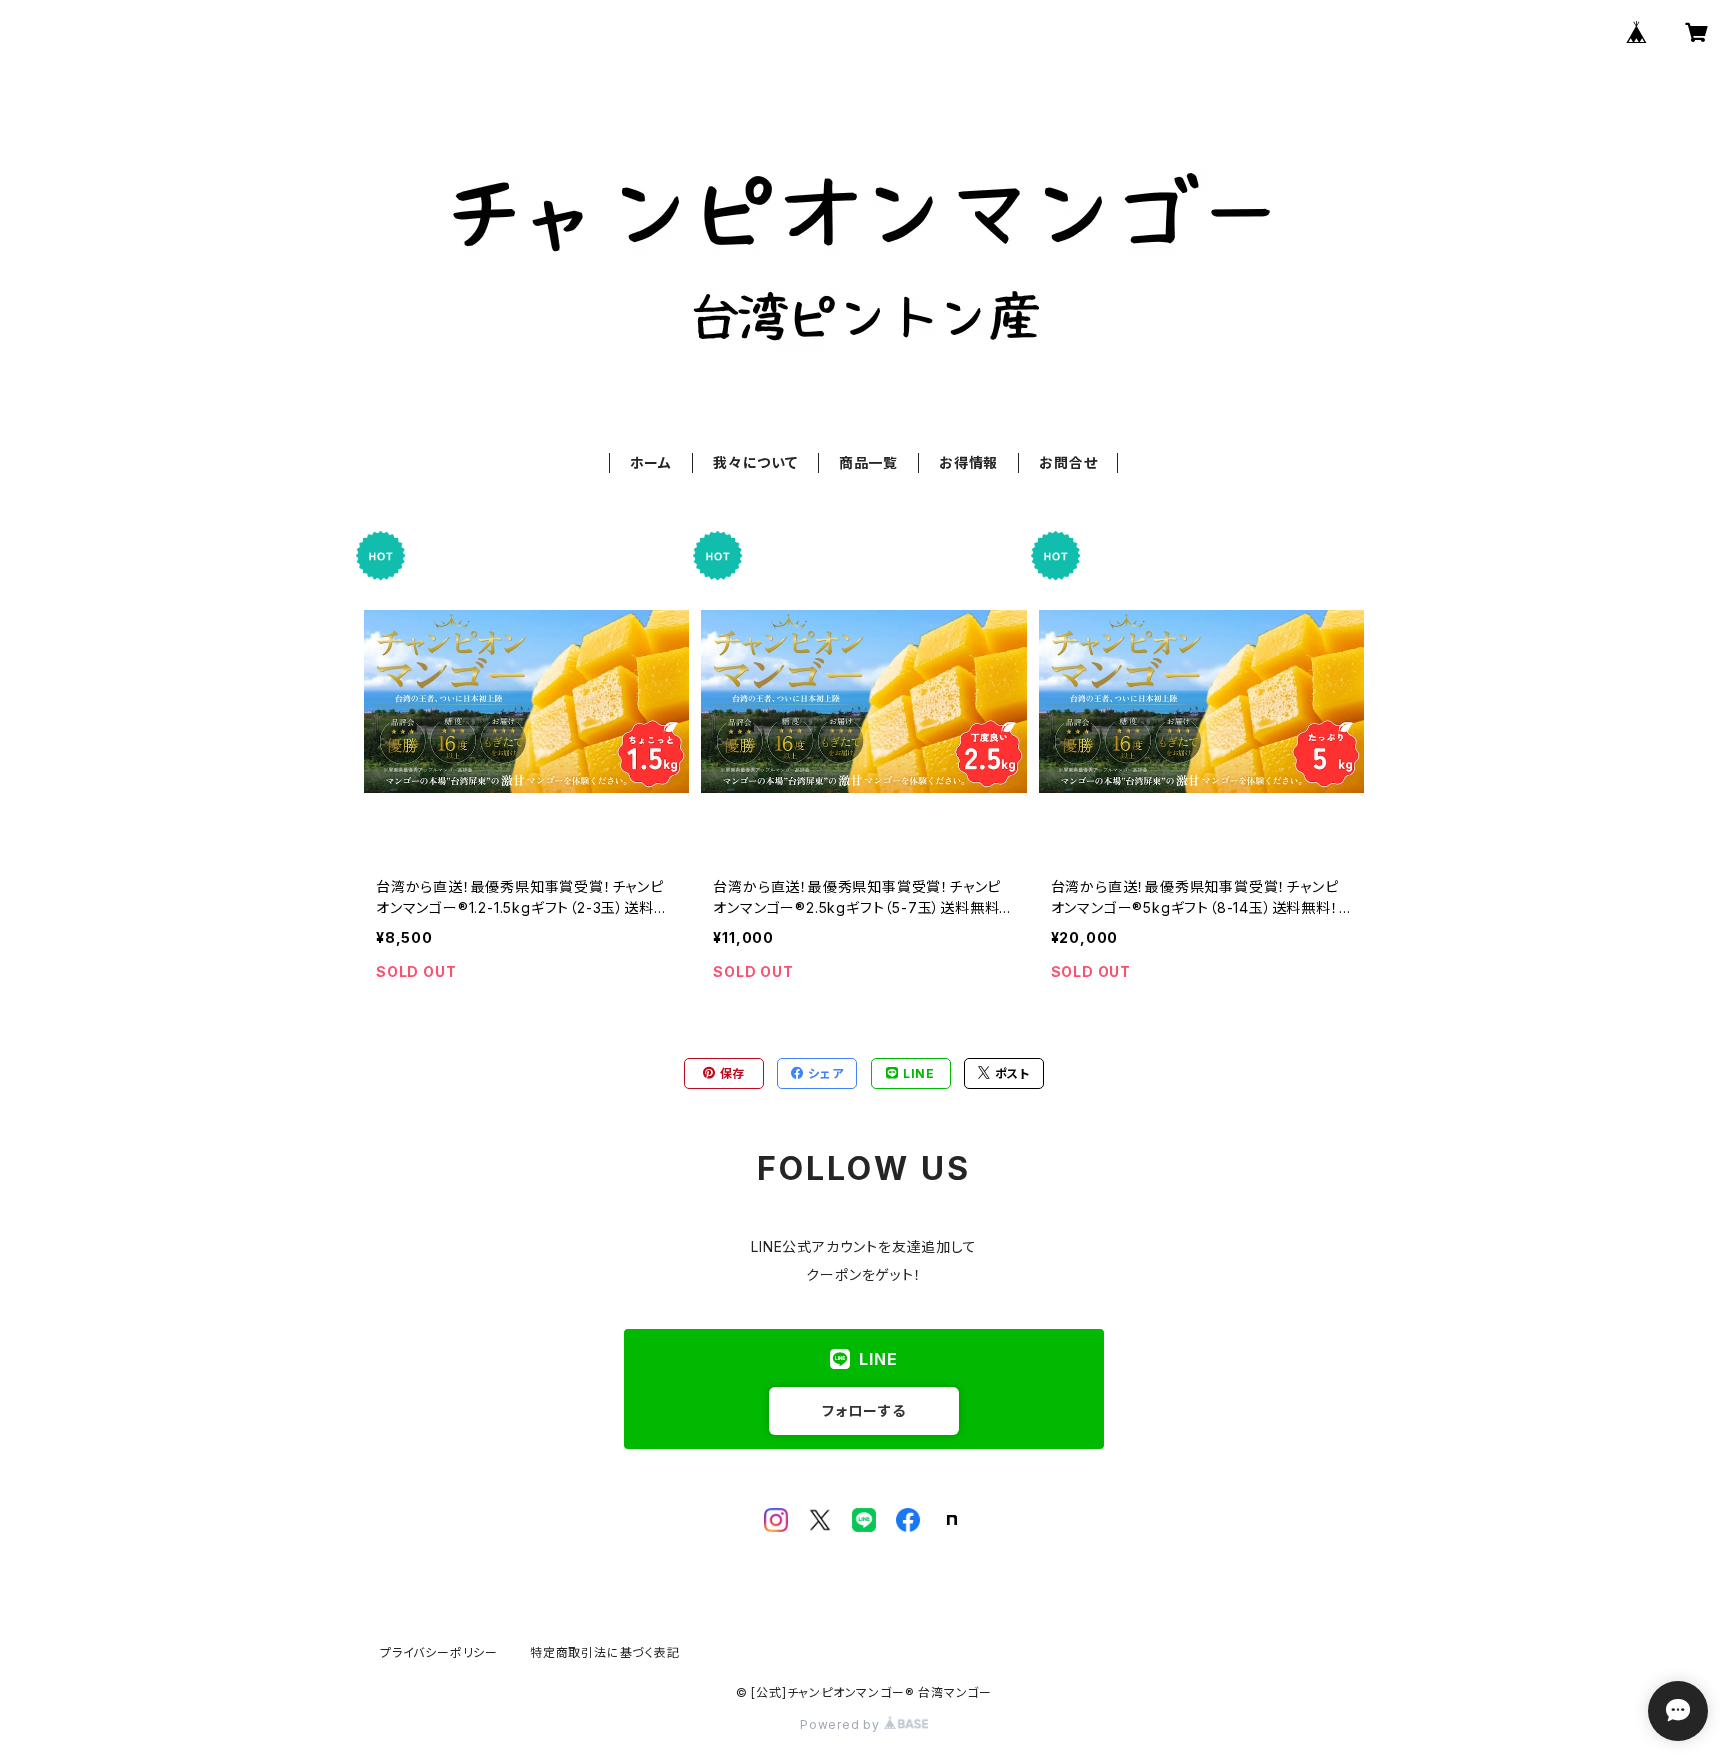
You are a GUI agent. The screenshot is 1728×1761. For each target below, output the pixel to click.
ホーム (651, 462)
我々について (755, 462)
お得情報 (968, 462)
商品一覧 (868, 462)
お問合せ (1068, 462)
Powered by (842, 1724)
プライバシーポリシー (439, 1652)
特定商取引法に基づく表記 (605, 1652)
